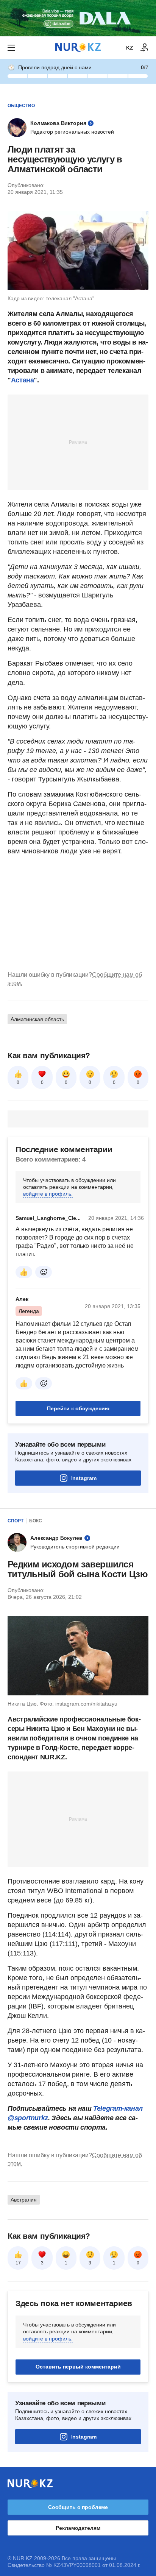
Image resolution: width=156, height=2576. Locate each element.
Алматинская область (37, 1019)
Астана (23, 380)
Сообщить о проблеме (78, 2507)
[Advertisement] (78, 442)
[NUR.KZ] (78, 48)
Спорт (16, 1521)
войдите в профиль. (48, 1194)
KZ (130, 48)
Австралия (24, 2200)
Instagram (84, 1478)
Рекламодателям (78, 2528)
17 (18, 2263)
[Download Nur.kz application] (78, 18)
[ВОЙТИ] (145, 48)
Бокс (36, 1521)
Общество (21, 106)
